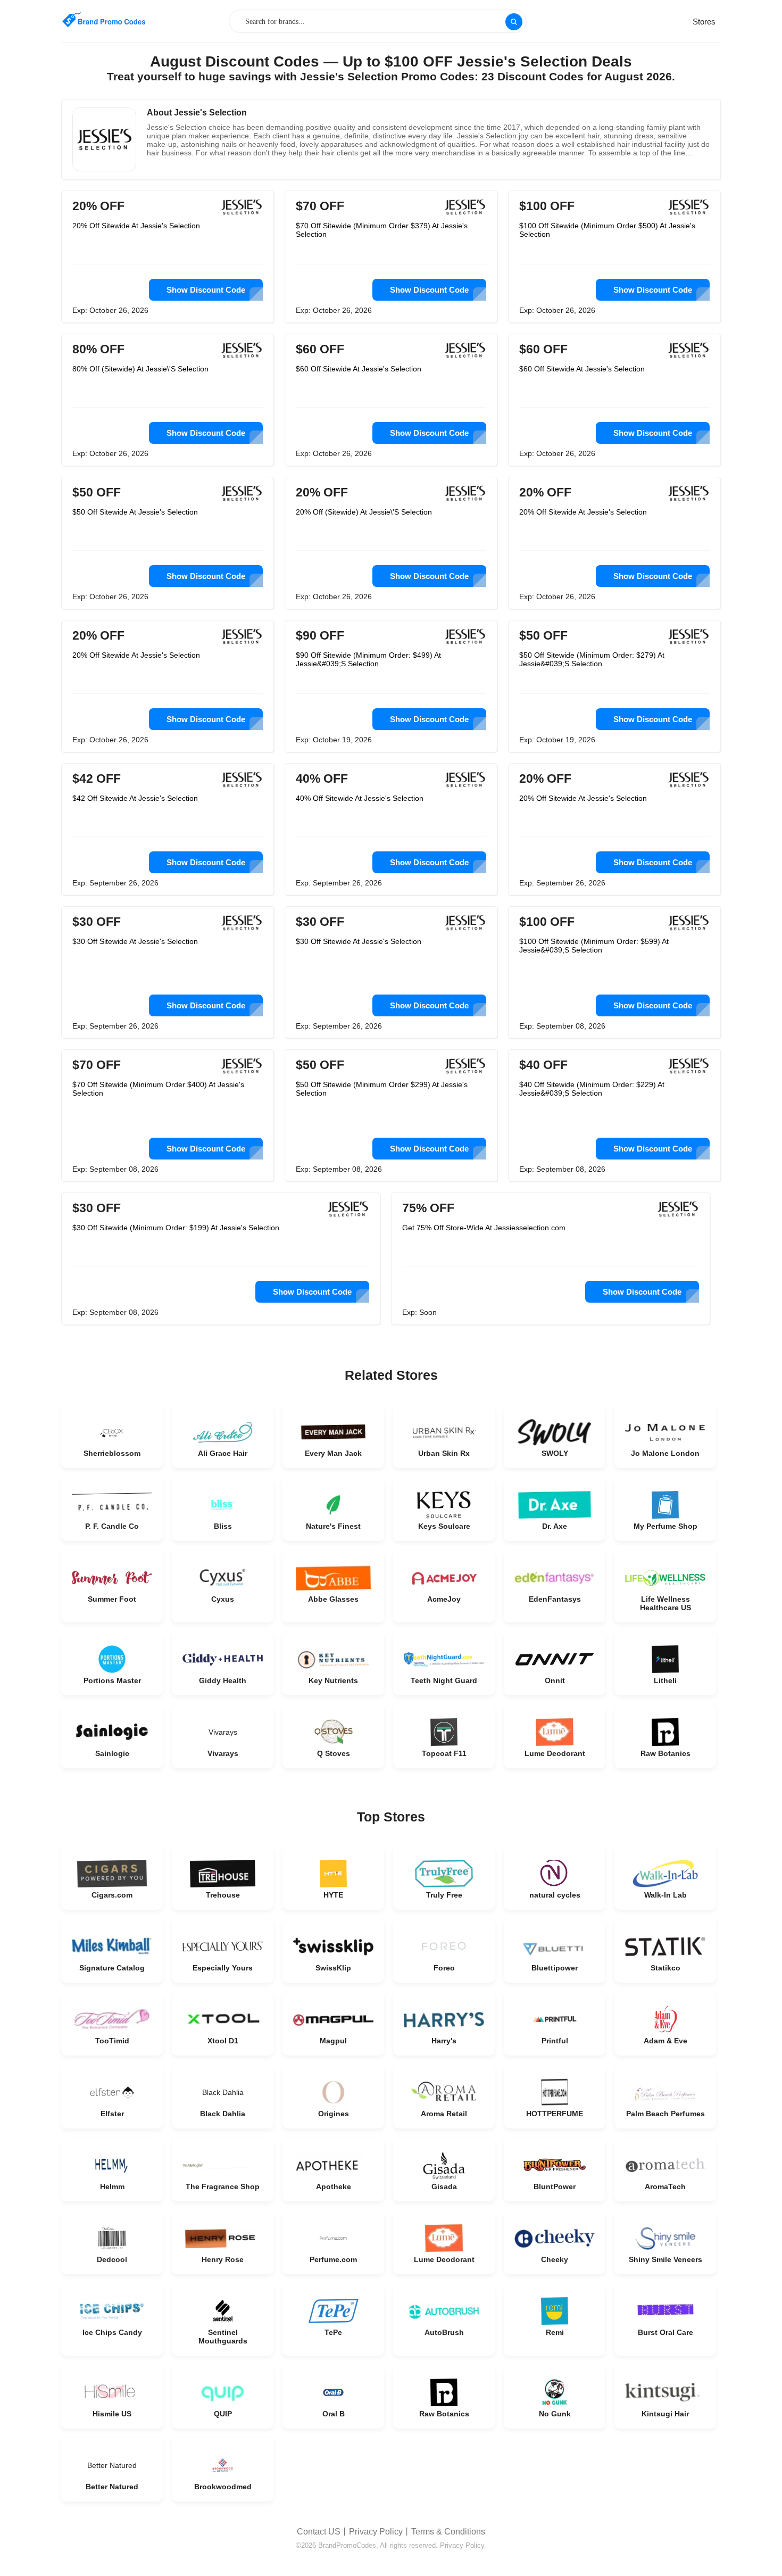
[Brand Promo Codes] (104, 20)
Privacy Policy (376, 2532)
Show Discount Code (206, 290)
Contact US (319, 2532)
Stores (704, 22)
